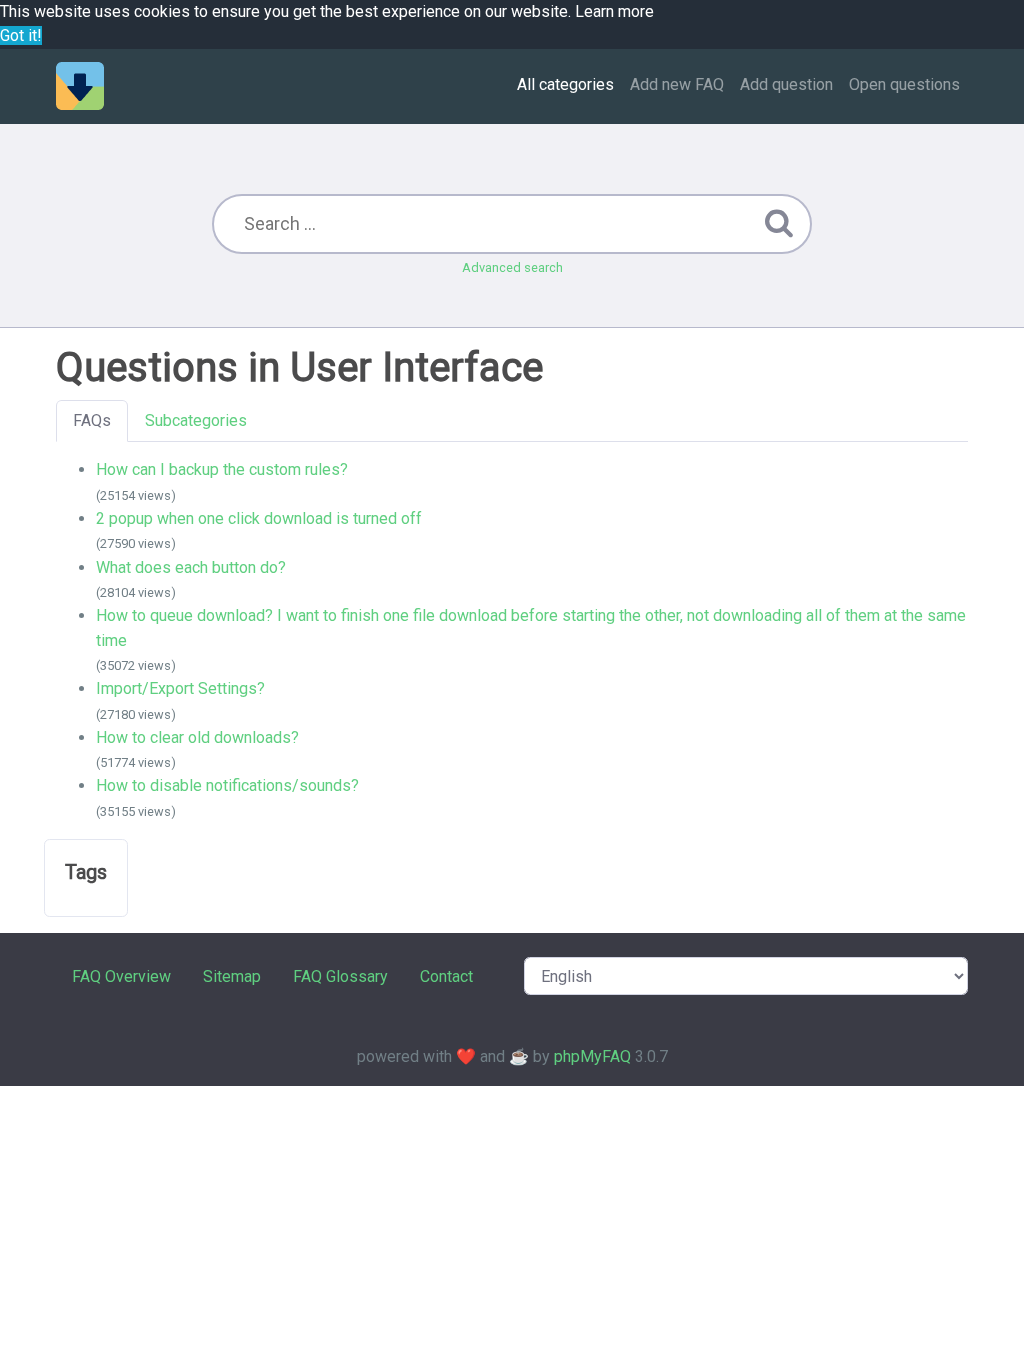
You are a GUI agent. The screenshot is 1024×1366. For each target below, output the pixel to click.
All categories (565, 84)
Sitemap (232, 976)
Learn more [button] (614, 11)
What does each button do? (191, 567)
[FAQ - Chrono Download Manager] (80, 86)
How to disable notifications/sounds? (227, 785)
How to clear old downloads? (197, 737)
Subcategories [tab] (196, 420)
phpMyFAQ (592, 1056)
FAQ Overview (121, 976)
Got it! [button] (21, 35)
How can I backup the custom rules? (222, 469)
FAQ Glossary (340, 976)
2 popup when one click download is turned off (259, 518)
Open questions (904, 84)
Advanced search (512, 267)
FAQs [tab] (92, 420)
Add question (786, 84)
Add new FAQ (677, 84)
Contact (446, 976)
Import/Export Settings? (180, 688)
